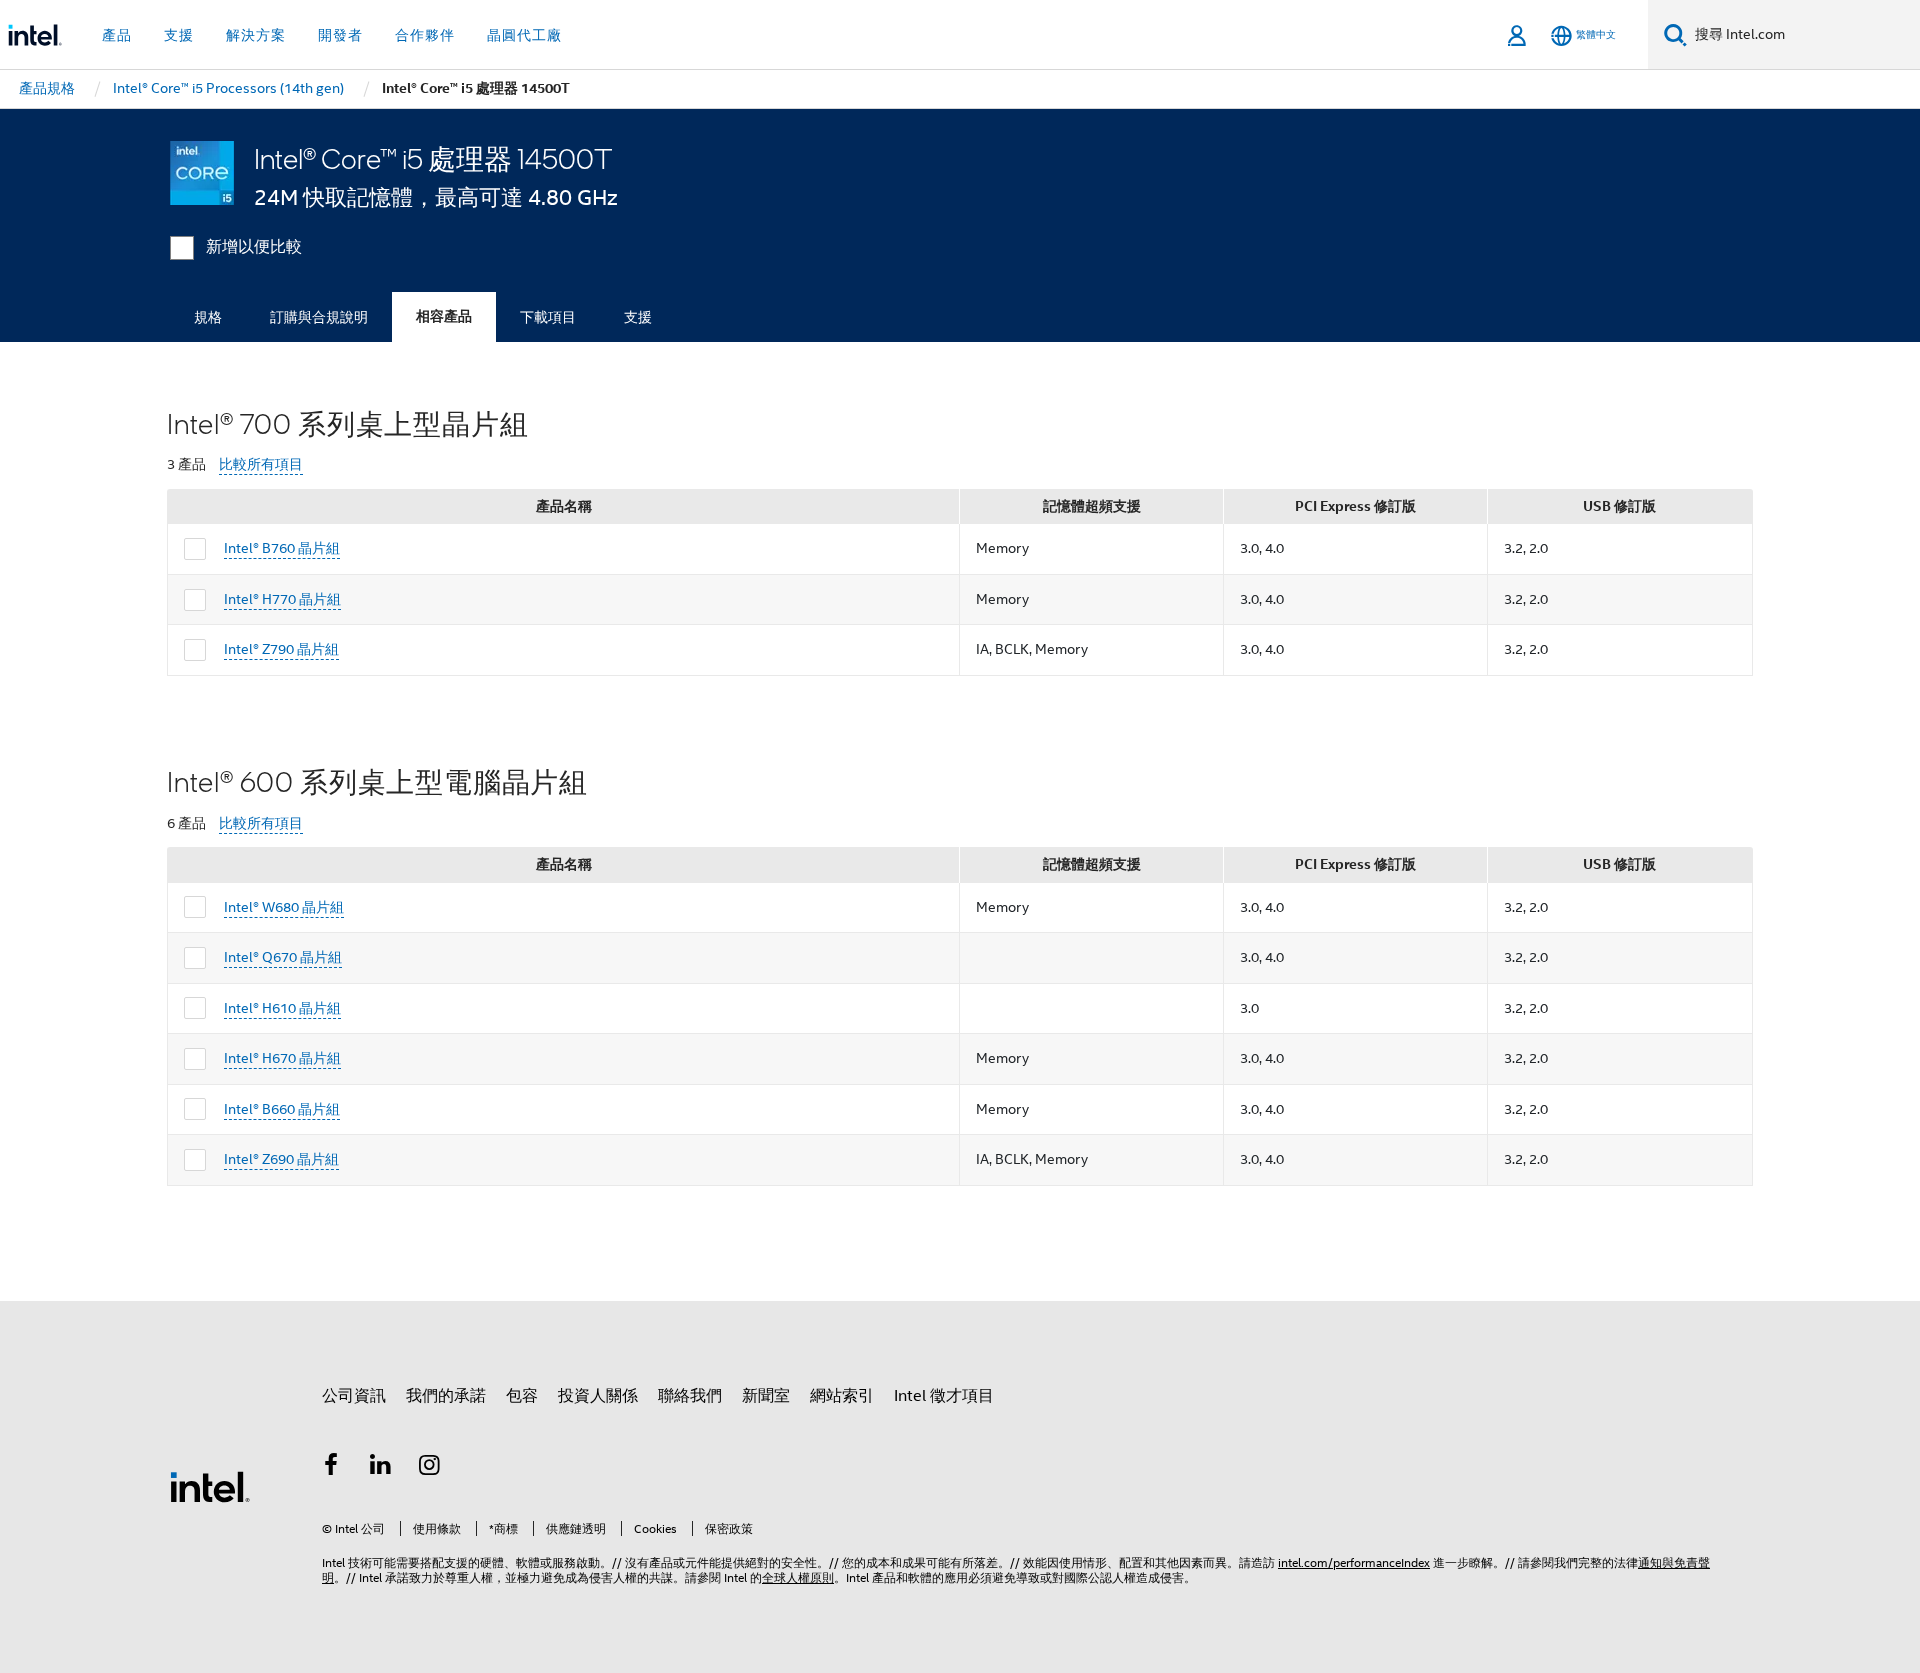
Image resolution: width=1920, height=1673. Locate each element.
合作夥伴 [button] (425, 35)
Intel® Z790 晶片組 (281, 649)
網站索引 (842, 1396)
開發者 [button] (340, 35)
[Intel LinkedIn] (381, 1468)
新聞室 (766, 1396)
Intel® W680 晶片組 (284, 907)
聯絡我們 (690, 1396)
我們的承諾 (446, 1396)
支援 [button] (179, 35)
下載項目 (548, 317)
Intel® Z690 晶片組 (281, 1159)
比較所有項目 (261, 464)
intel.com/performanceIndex (1354, 1562)
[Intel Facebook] (331, 1468)
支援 (638, 317)
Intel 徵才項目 (944, 1396)
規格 (208, 317)
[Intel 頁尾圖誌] (210, 1486)
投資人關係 (598, 1396)
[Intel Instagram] (430, 1468)
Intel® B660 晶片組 (282, 1109)
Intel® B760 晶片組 (282, 548)
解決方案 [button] (256, 35)
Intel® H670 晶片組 (282, 1058)
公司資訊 (354, 1396)
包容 (522, 1396)
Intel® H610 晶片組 (282, 1008)
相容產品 (444, 316)
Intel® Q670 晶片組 (283, 957)
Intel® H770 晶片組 (282, 599)
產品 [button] (117, 35)
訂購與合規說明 (319, 317)
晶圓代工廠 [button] (524, 35)
